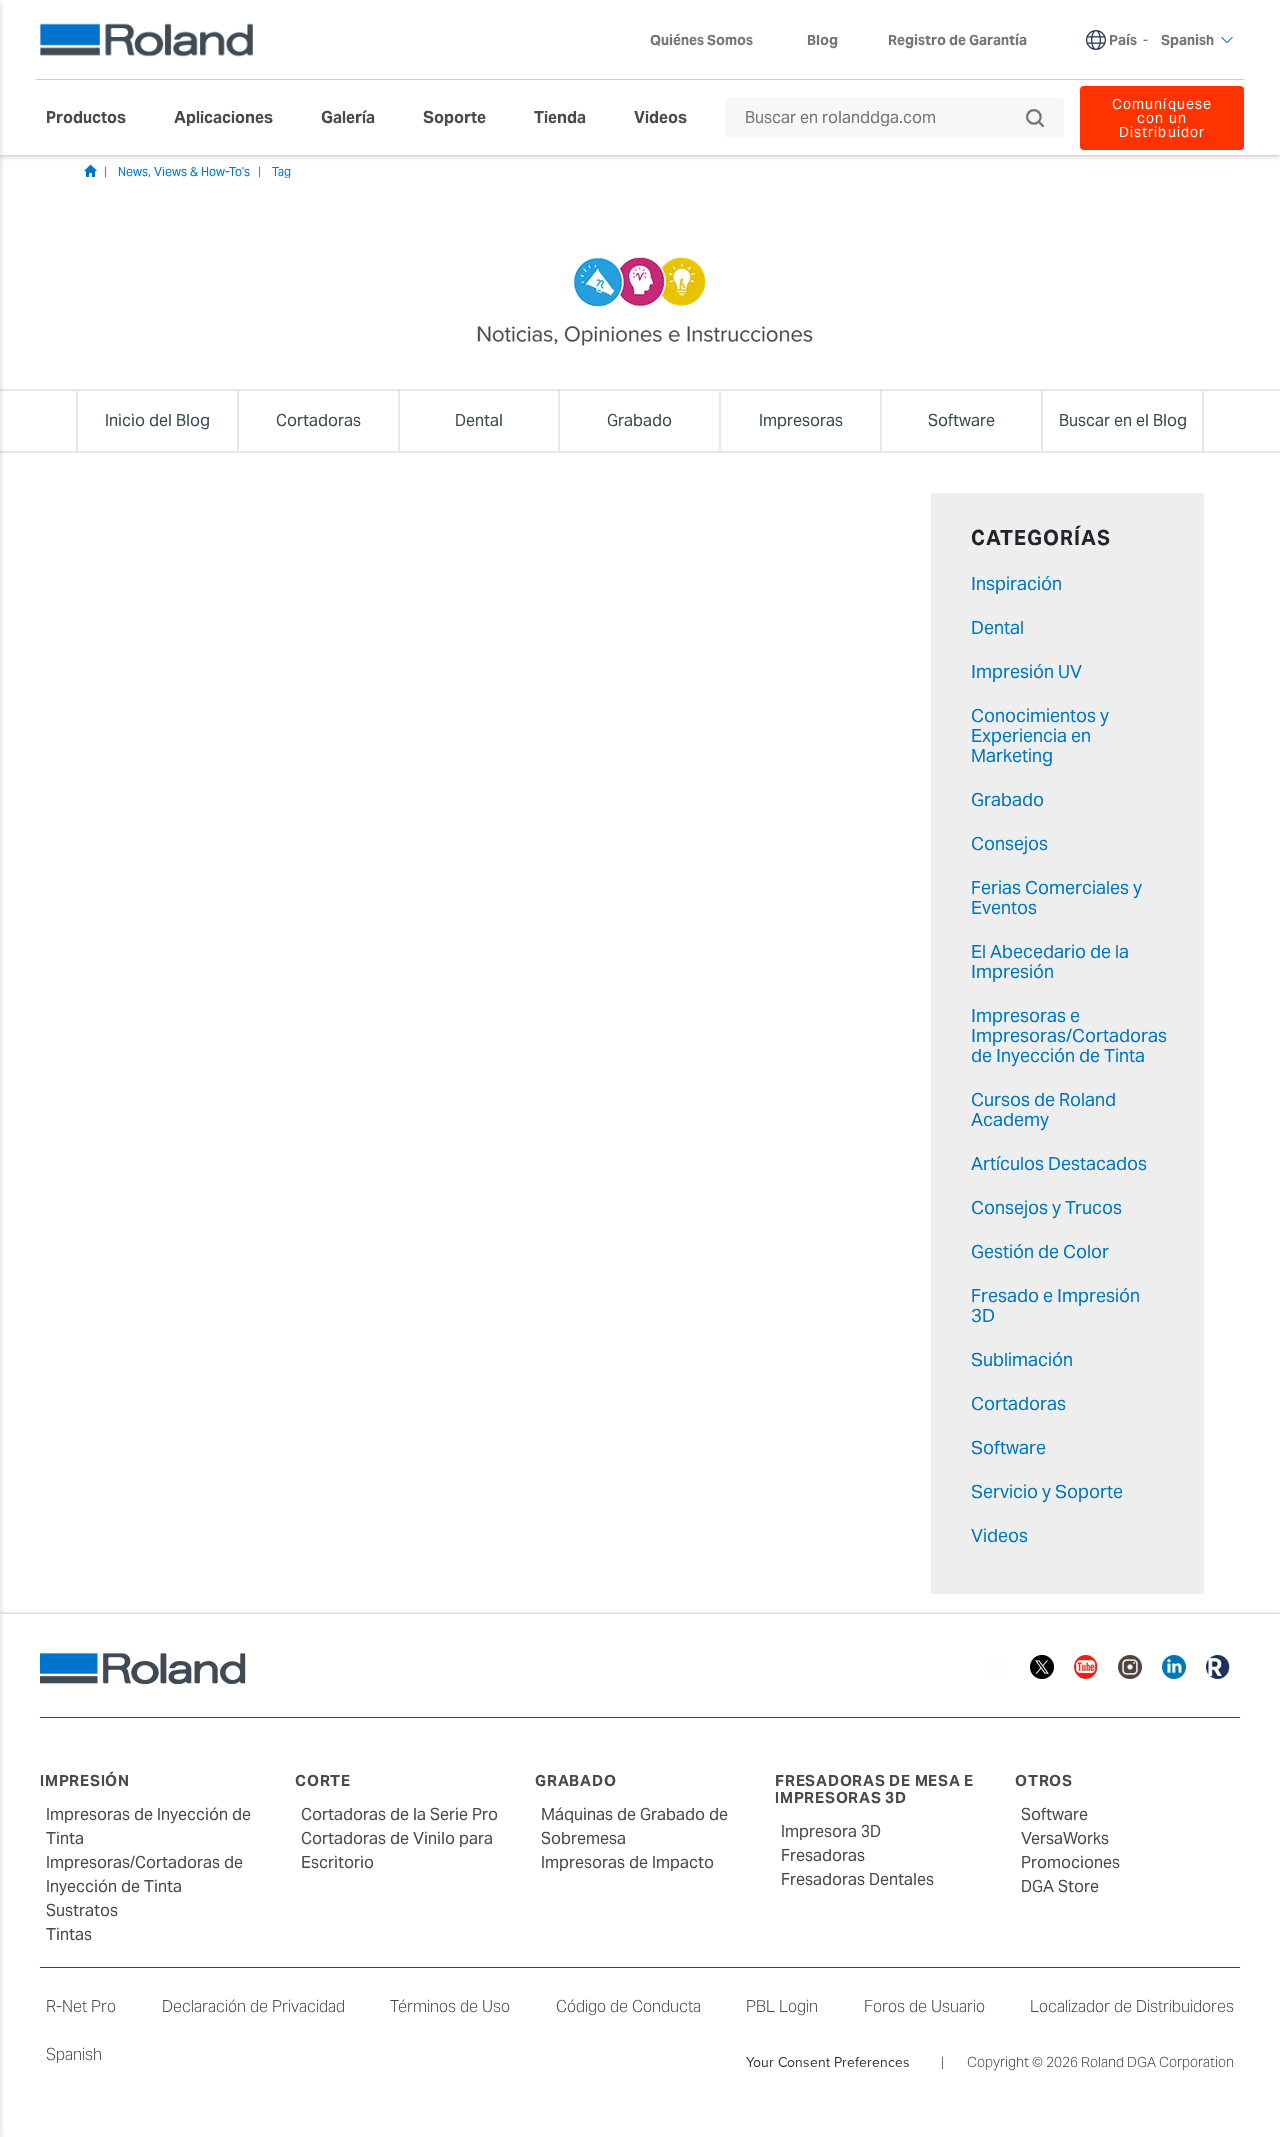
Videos (999, 1535)
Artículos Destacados (1059, 1163)
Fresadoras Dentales (857, 1879)
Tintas (69, 1934)
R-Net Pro (81, 2006)
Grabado (1007, 799)
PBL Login (782, 2006)
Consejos (1009, 843)
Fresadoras (823, 1855)
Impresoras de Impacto (627, 1862)
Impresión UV (1026, 671)
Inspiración (1016, 583)
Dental (997, 627)
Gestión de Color (1040, 1251)
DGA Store (1060, 1886)
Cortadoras (1018, 1403)
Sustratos (82, 1910)
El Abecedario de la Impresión (1050, 961)
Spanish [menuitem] (1187, 40)
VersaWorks (1065, 1838)
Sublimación (1022, 1359)
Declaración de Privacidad (253, 2006)
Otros (1044, 1780)
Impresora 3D (831, 1831)
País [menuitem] (1123, 40)
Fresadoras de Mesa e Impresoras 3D (874, 1789)
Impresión (85, 1780)
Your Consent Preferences (828, 2062)
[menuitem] (96, 118)
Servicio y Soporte (1047, 1491)
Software (1008, 1447)
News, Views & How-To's (184, 171)
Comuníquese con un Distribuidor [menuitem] (1162, 118)
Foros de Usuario (924, 2006)
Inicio (90, 171)
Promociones (1070, 1862)
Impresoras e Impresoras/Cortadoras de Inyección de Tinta (1069, 1035)
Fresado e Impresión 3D (1055, 1305)
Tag (281, 171)
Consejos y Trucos (1046, 1207)
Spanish (74, 2054)
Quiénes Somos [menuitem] (701, 40)
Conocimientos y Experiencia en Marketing (1040, 735)
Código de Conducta (628, 2006)
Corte (323, 1780)
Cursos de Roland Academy (1043, 1109)
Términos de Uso (450, 2006)
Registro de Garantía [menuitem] (957, 40)
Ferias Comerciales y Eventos (1056, 897)
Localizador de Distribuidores (1132, 2006)
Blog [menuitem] (822, 40)
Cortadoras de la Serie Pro (399, 1814)
